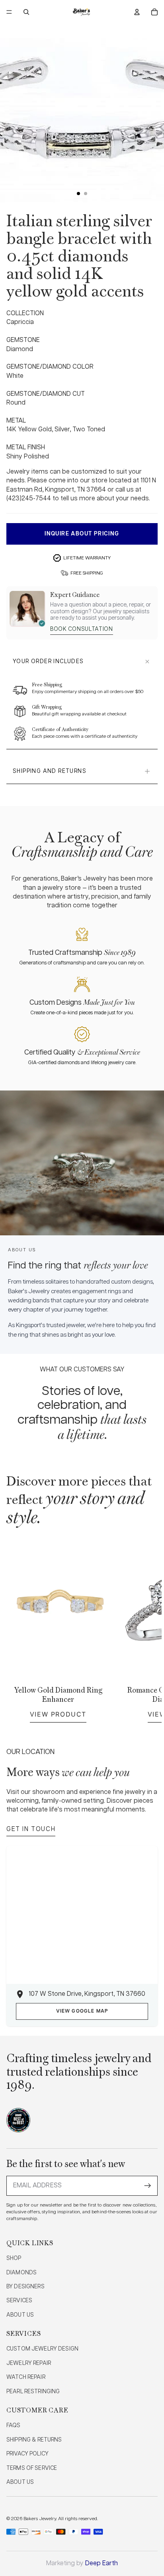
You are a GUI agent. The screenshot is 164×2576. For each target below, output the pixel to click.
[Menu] (9, 12)
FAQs (14, 2426)
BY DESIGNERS (25, 2287)
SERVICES (19, 2301)
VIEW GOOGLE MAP (82, 2011)
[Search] (26, 12)
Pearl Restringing (33, 2392)
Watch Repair (26, 2377)
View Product (58, 1714)
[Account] (137, 12)
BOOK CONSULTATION (82, 629)
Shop (14, 2258)
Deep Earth (102, 2563)
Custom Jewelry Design (42, 2349)
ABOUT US (20, 2315)
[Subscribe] (148, 2186)
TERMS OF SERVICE (32, 2468)
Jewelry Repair (29, 2363)
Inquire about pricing (82, 534)
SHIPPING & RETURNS (34, 2440)
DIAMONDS (21, 2273)
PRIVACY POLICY (27, 2454)
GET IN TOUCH (31, 1829)
